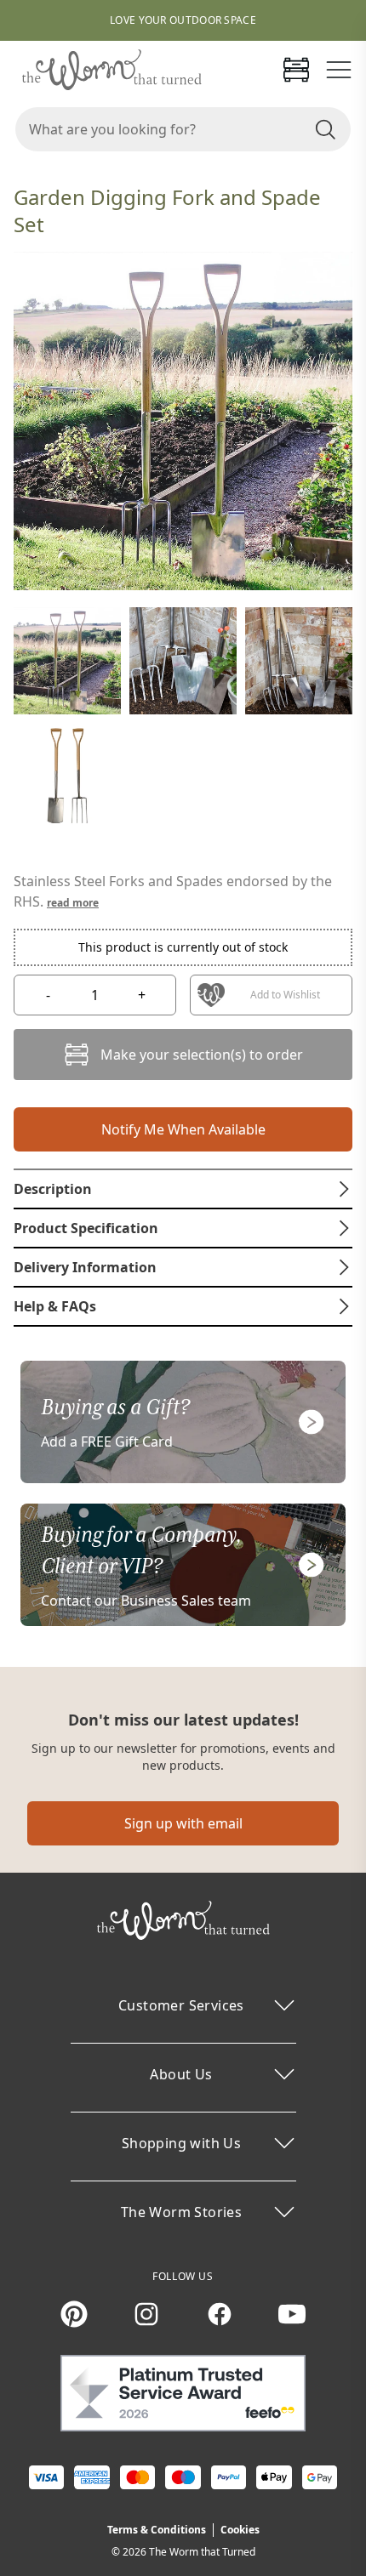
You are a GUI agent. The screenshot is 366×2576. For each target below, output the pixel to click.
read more (73, 903)
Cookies (240, 2530)
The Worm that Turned (202, 2552)
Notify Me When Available (183, 1129)
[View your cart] (296, 70)
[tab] (183, 1189)
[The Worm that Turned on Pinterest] (74, 2314)
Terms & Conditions (157, 2530)
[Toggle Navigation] (339, 70)
